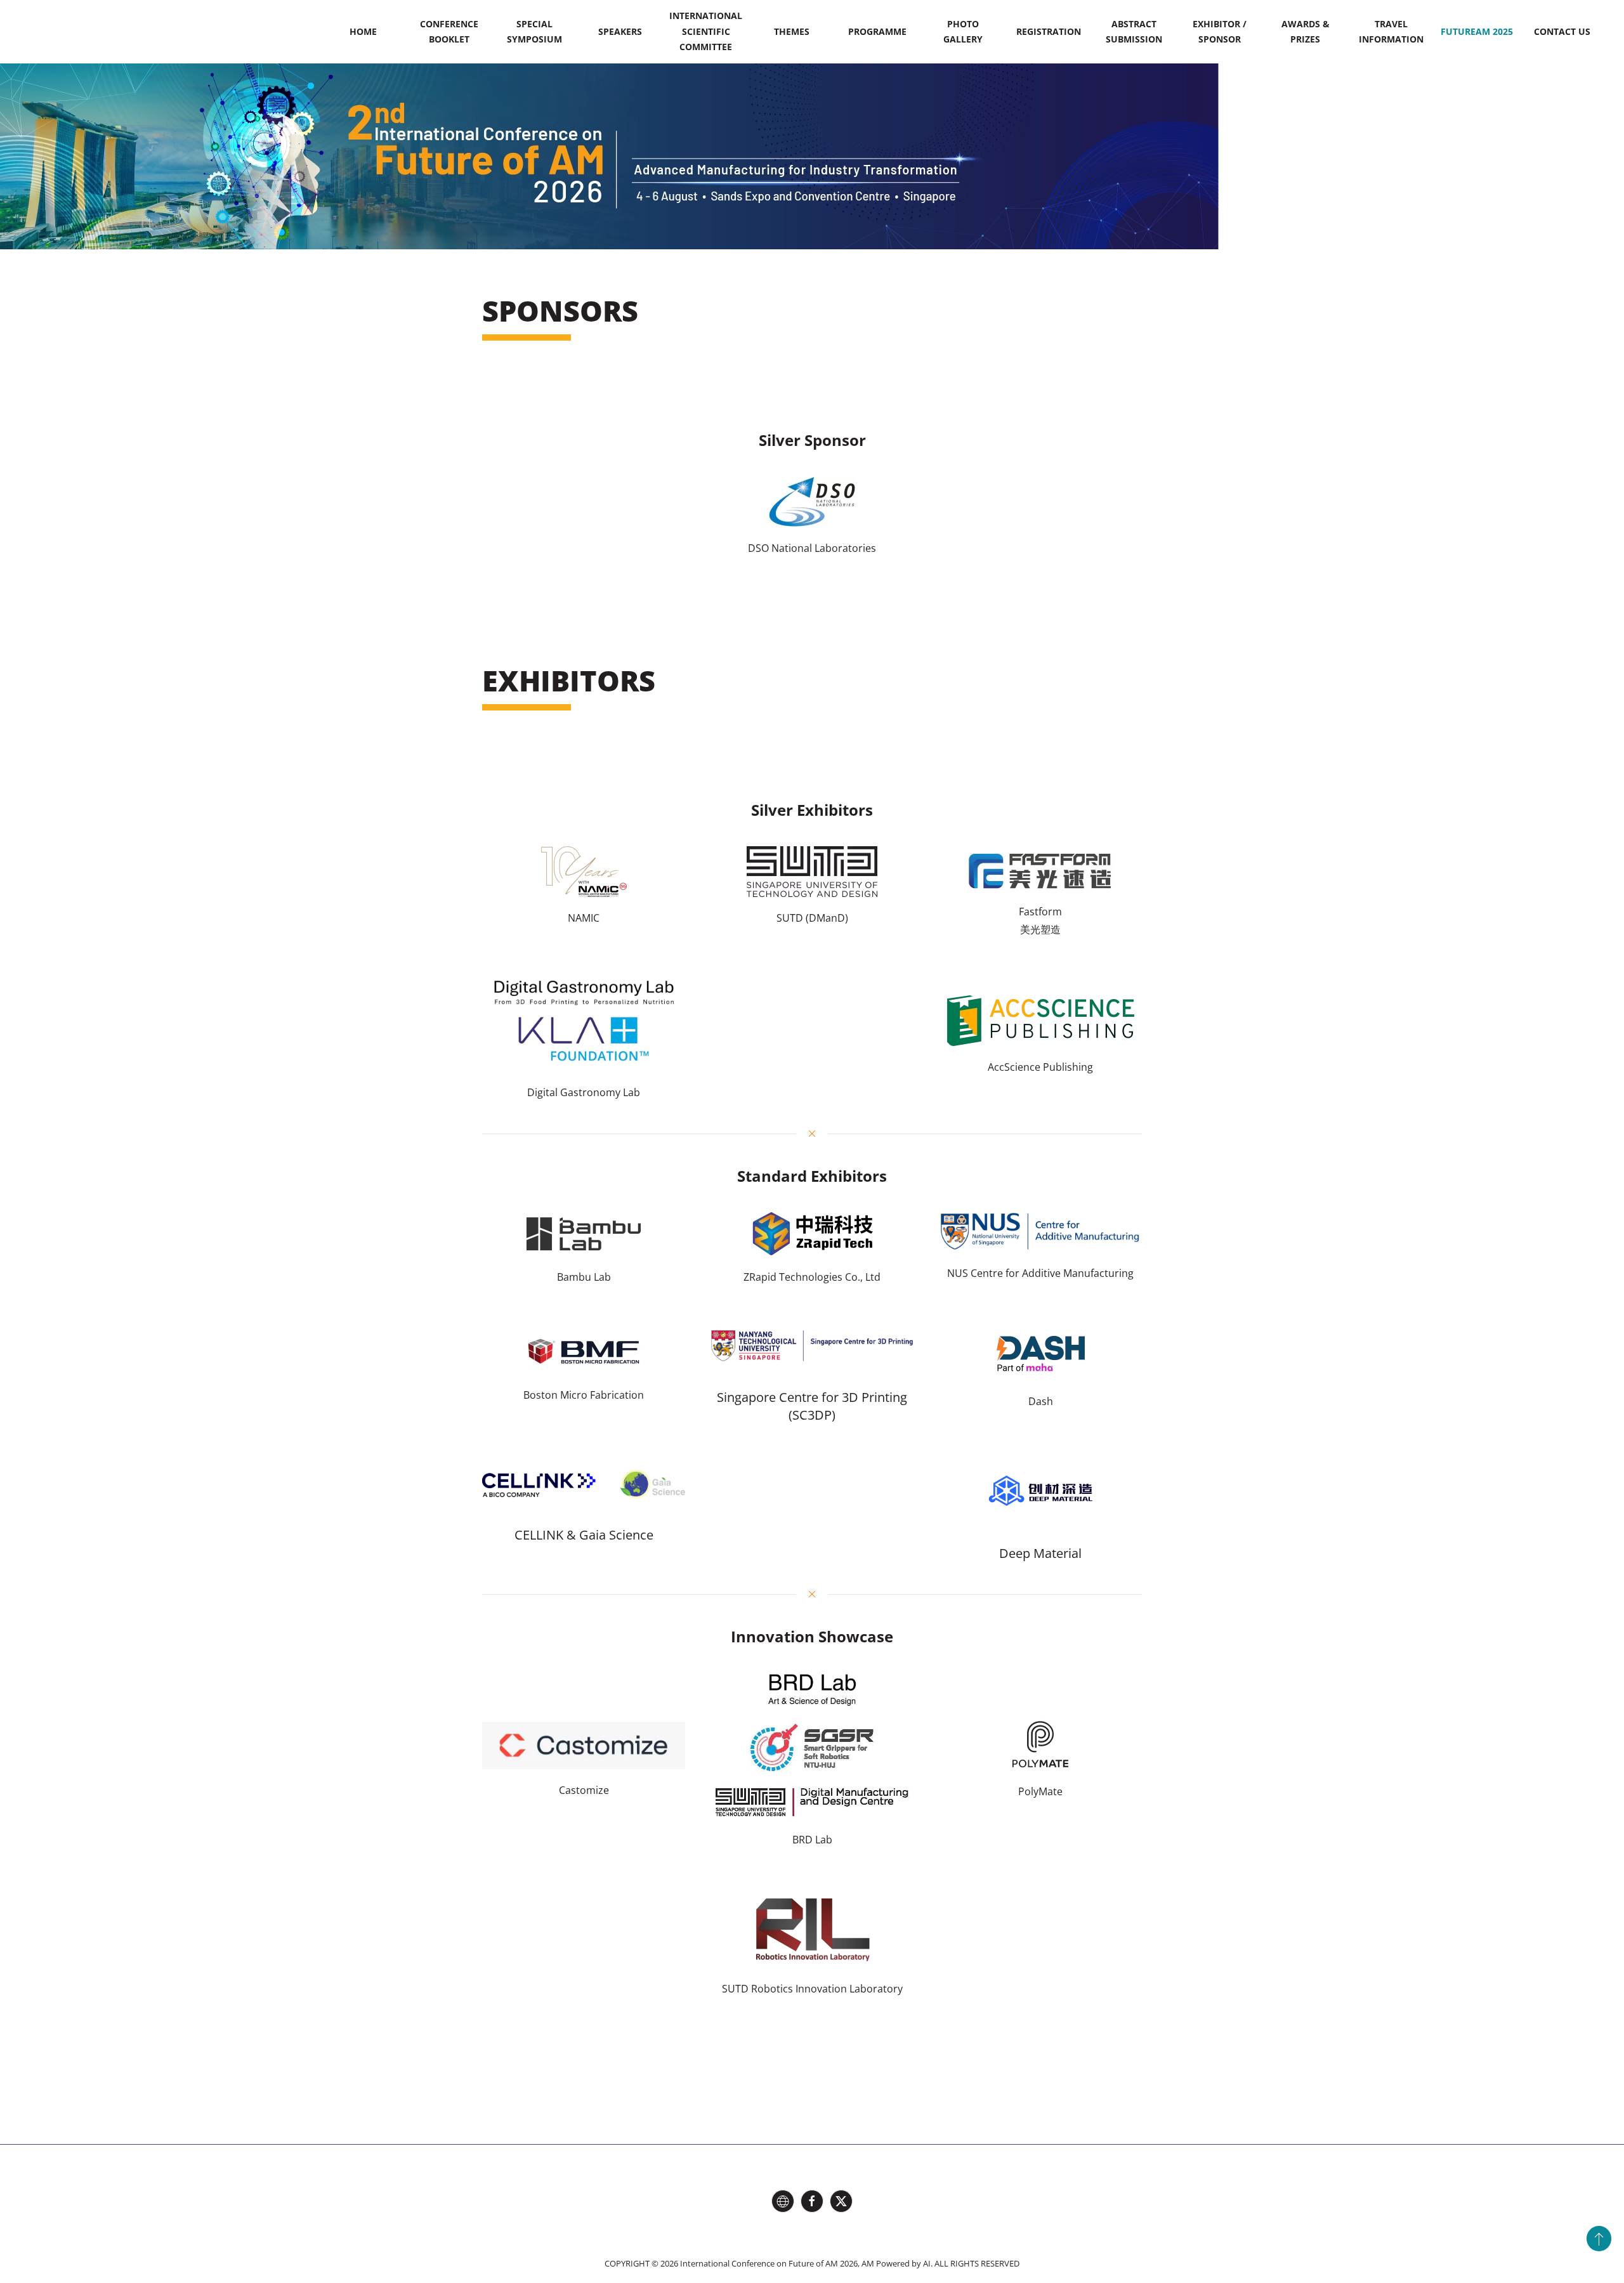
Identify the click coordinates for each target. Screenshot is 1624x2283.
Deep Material (1040, 1553)
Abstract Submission (1134, 31)
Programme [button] (877, 31)
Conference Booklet (449, 31)
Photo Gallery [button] (963, 31)
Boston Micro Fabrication (584, 1395)
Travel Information (1391, 31)
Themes (792, 31)
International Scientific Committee (706, 31)
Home (363, 31)
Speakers (620, 31)
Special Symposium (534, 31)
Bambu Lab (584, 1277)
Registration (1049, 31)
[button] (1599, 2239)
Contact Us (1562, 31)
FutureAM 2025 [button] (1477, 31)
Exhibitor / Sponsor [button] (1220, 31)
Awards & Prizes (1306, 31)
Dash (1041, 1401)
